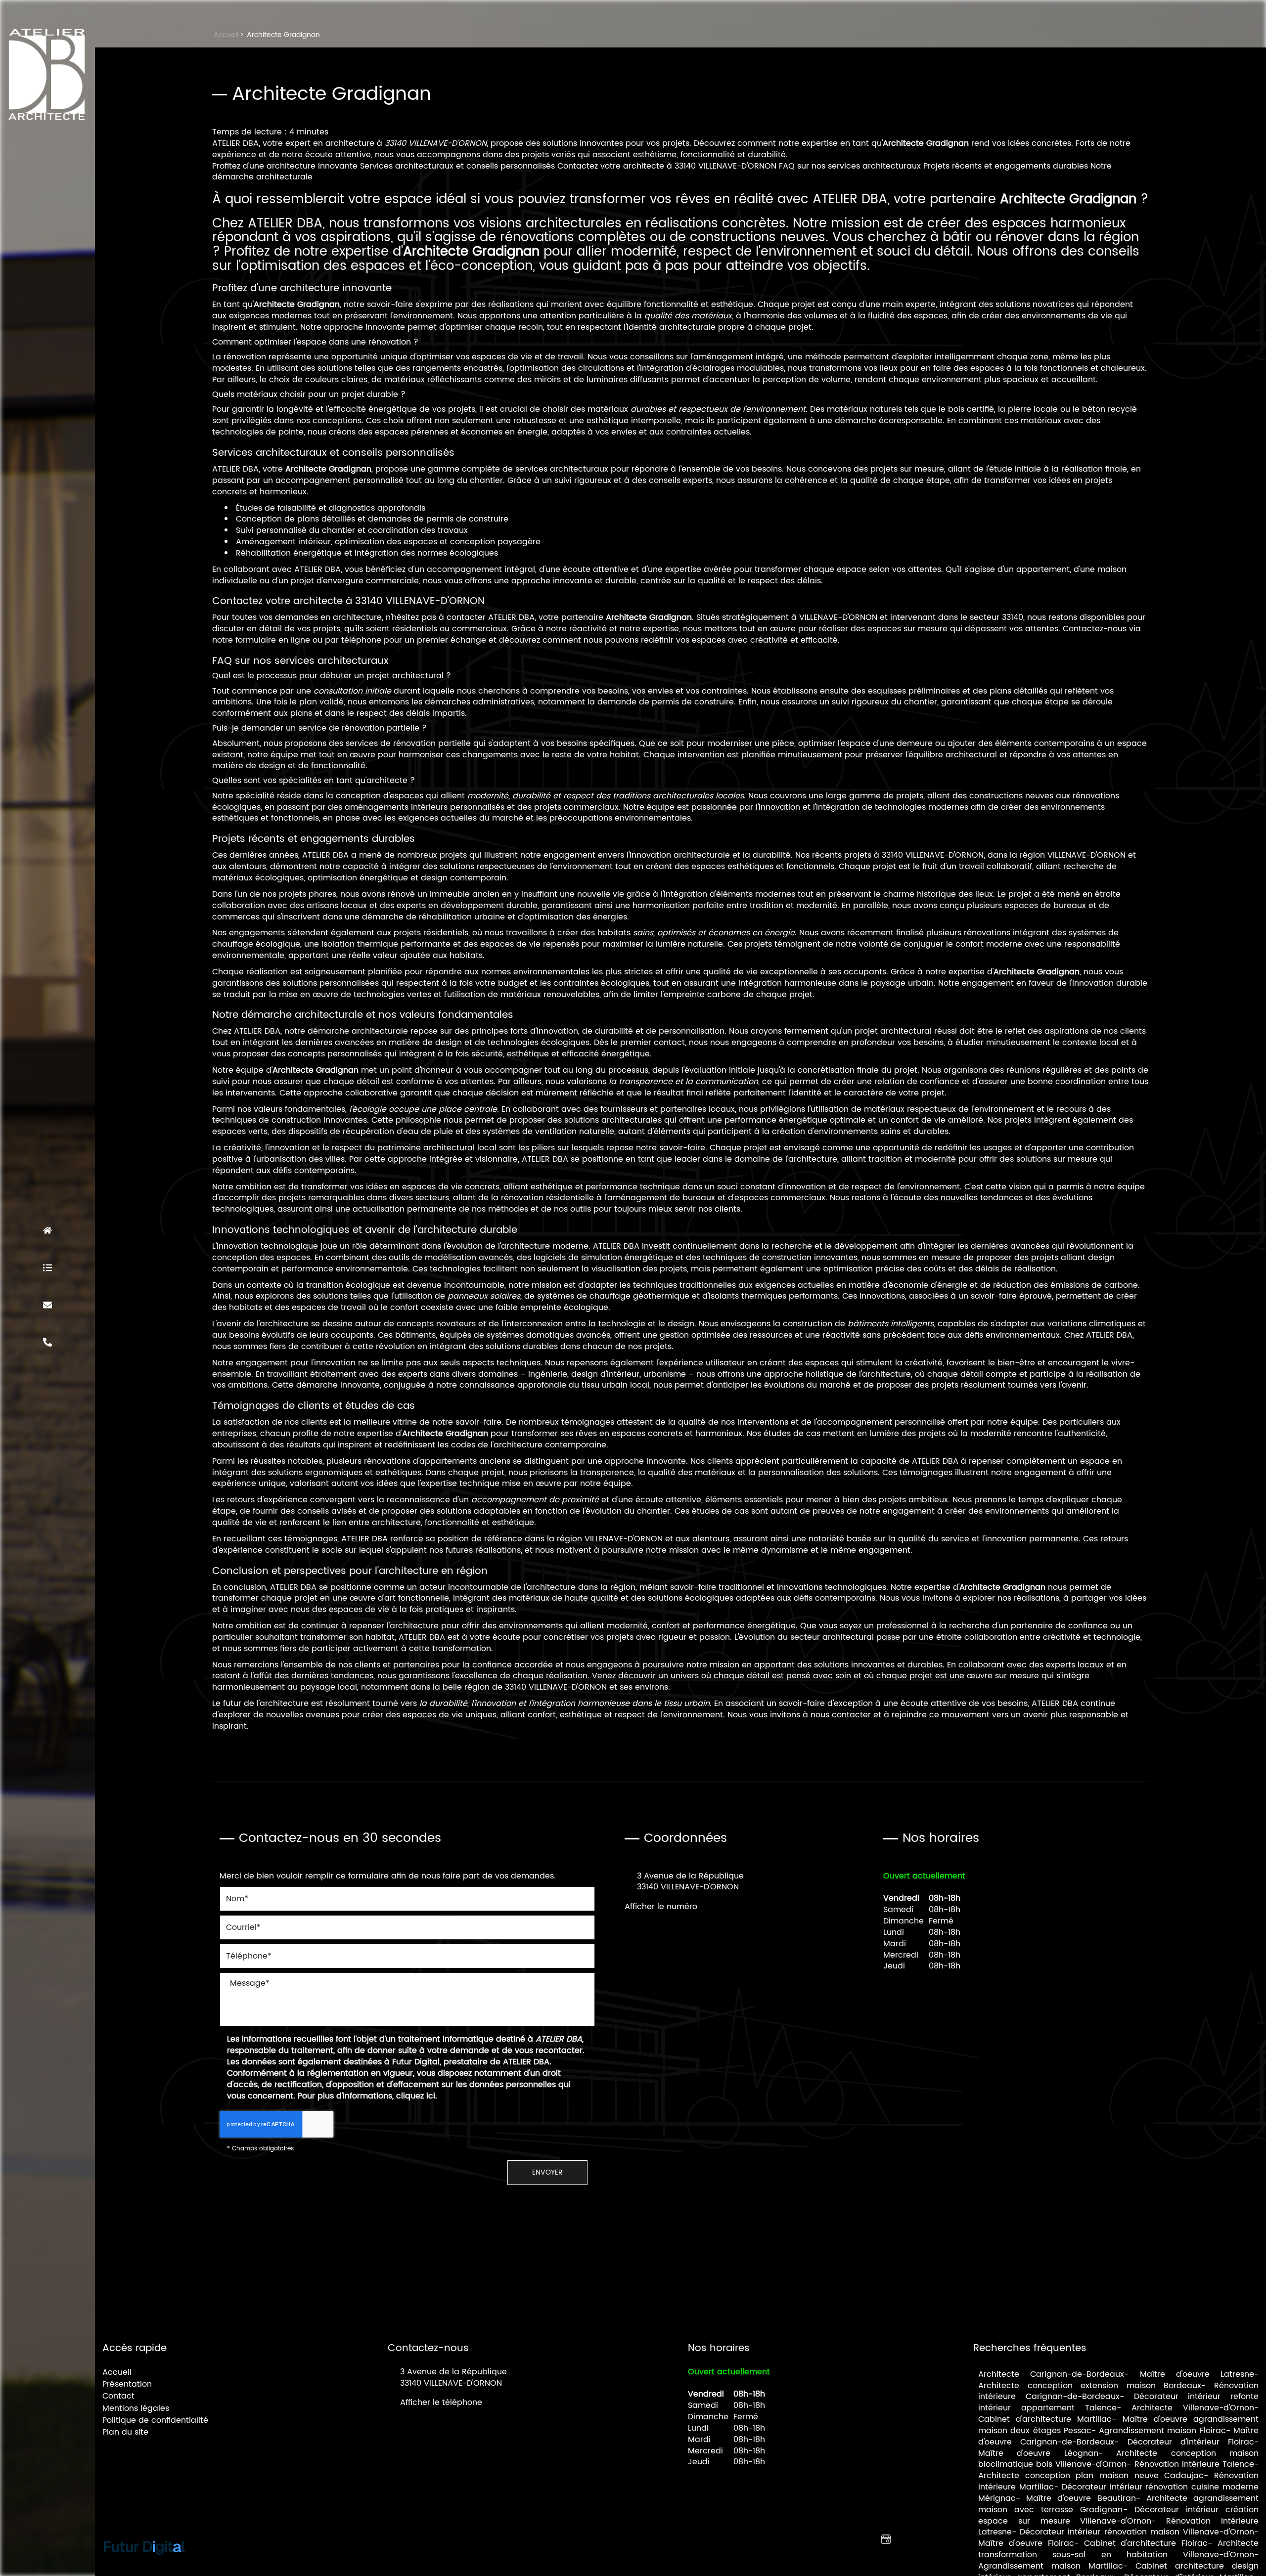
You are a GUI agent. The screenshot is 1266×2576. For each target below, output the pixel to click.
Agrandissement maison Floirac (1162, 2431)
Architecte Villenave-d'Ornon (1193, 2408)
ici (431, 2096)
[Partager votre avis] (886, 2539)
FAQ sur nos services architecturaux (850, 166)
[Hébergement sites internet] (144, 2565)
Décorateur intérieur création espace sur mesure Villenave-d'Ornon (1118, 2515)
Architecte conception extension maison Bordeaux (1090, 2386)
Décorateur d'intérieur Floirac (1191, 2442)
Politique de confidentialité (155, 2420)
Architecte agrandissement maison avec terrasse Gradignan (1118, 2504)
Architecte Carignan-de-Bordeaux (1051, 2374)
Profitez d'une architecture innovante (285, 166)
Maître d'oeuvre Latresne (1197, 2374)
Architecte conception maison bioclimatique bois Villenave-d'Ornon (1118, 2459)
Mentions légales (136, 2408)
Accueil (47, 1230)
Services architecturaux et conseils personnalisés (457, 166)
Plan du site (125, 2432)
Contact (47, 1305)
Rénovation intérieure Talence (1194, 2464)
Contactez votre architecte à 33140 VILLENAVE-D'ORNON (667, 166)
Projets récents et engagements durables (1006, 166)
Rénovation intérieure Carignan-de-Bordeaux (1118, 2391)
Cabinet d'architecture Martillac (1045, 2419)
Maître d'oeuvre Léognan (1038, 2453)
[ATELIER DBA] (47, 74)
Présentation (47, 1267)
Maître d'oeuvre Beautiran (1081, 2498)
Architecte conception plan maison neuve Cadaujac (1091, 2476)
